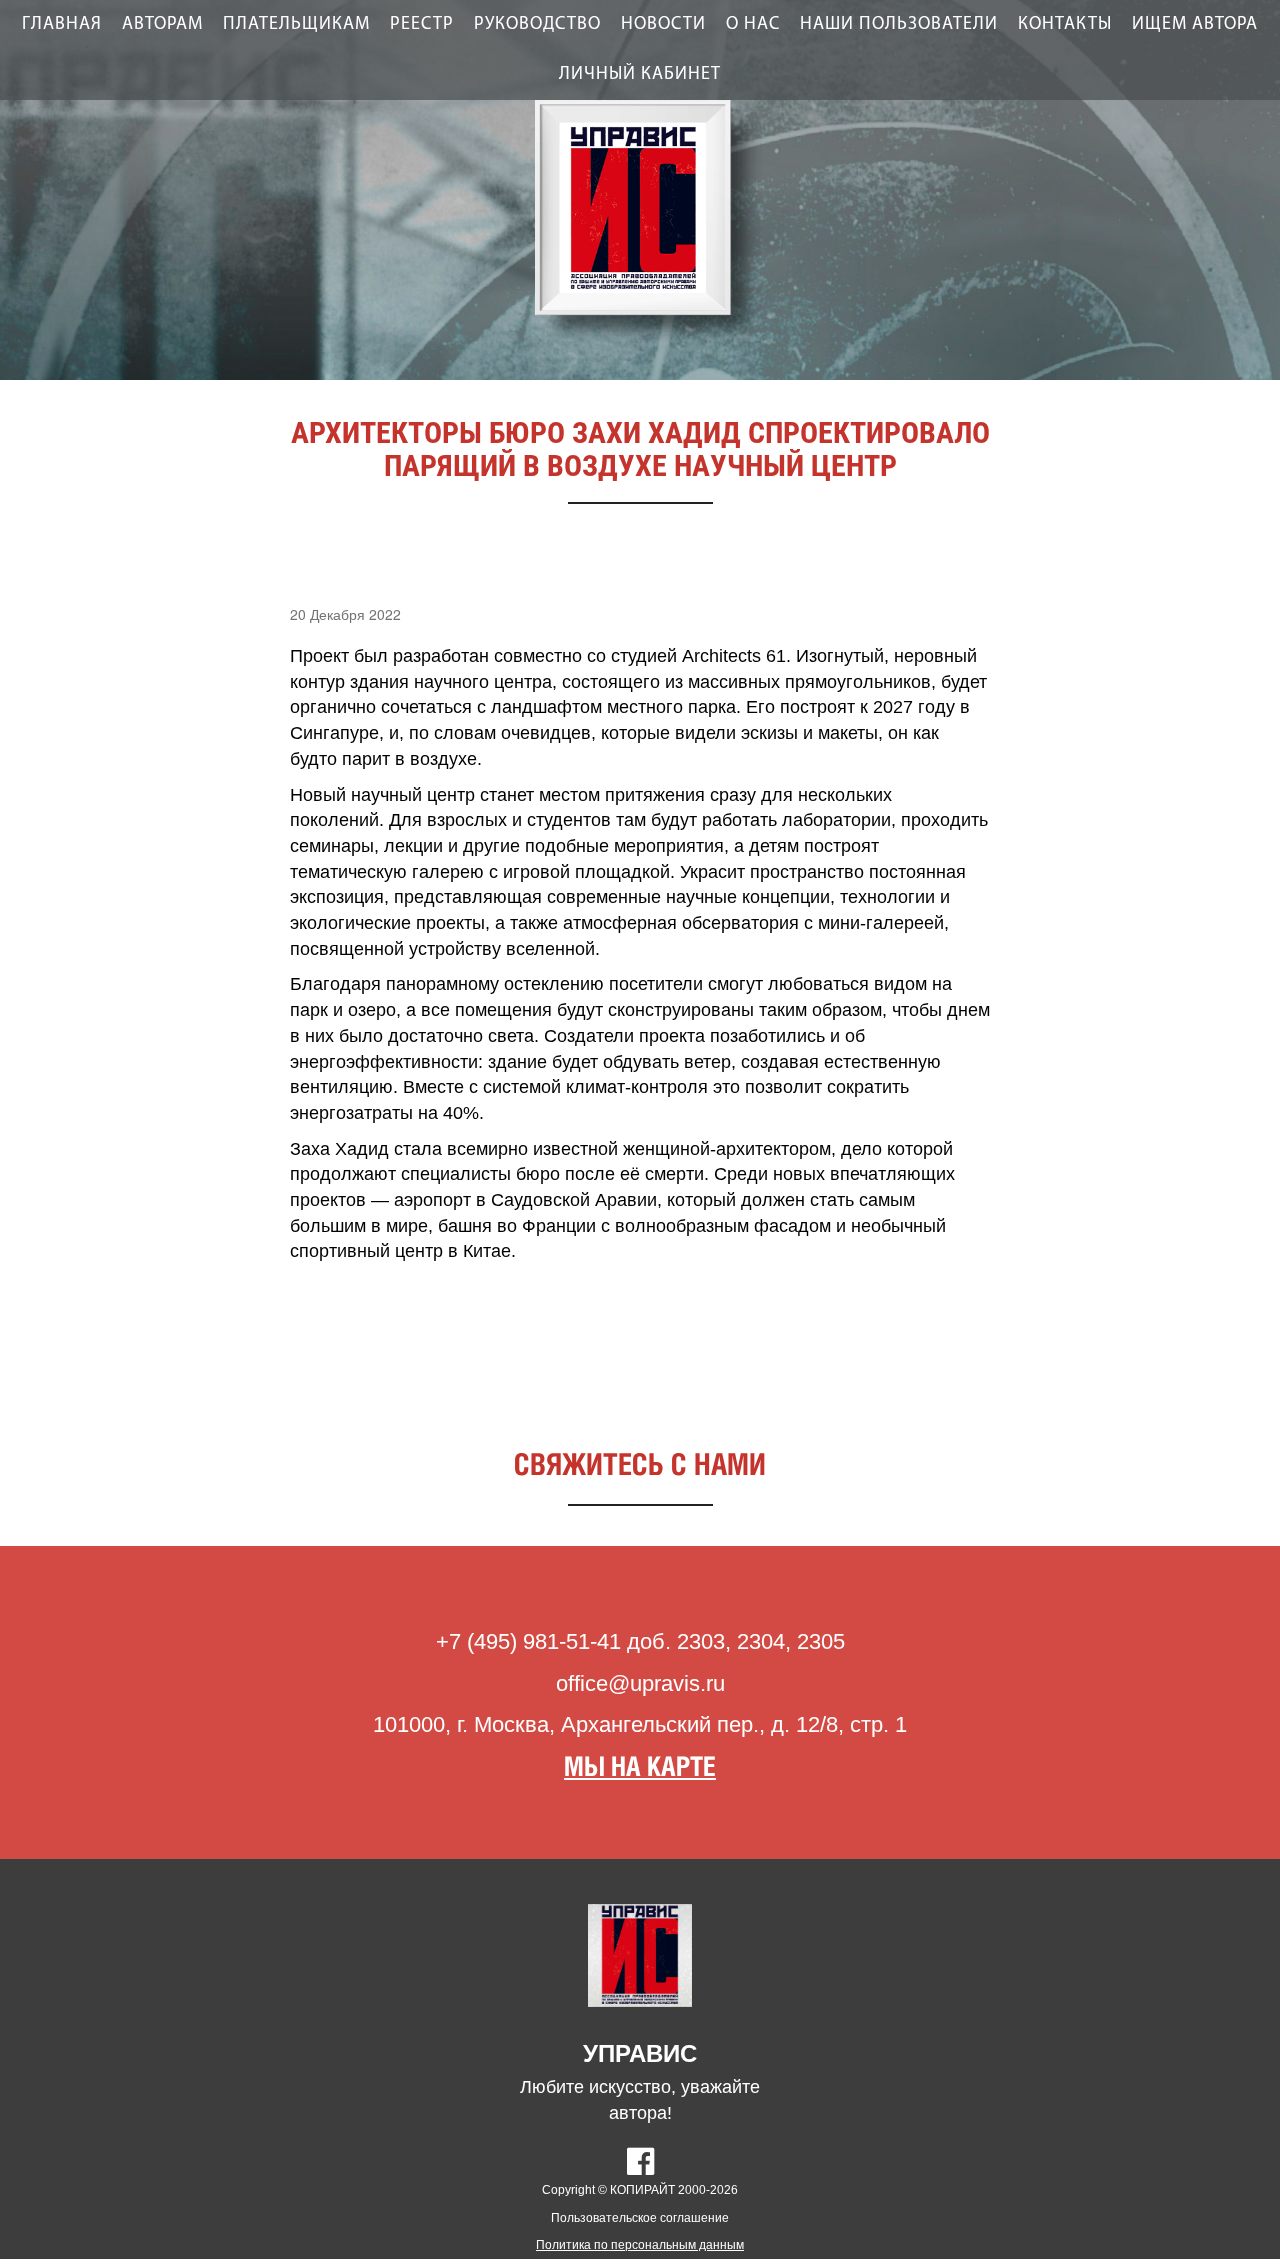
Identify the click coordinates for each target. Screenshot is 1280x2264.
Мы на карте (640, 1768)
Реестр (422, 25)
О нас (753, 25)
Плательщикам (296, 25)
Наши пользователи (899, 25)
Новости (663, 25)
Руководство (537, 25)
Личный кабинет (640, 75)
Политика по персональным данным (640, 2245)
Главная (62, 25)
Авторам (162, 25)
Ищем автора (1195, 25)
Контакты (1065, 25)
